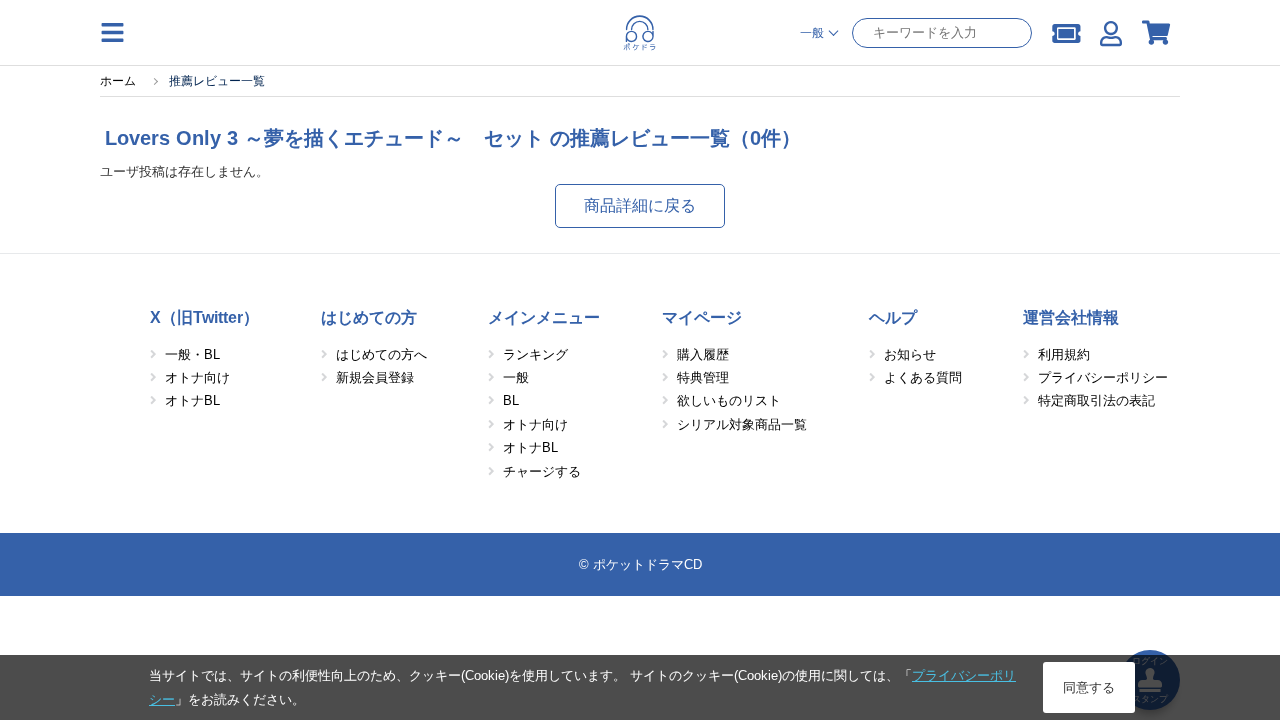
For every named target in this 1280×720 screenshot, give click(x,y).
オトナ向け (197, 377)
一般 (516, 377)
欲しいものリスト (729, 400)
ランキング (535, 354)
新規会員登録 (375, 377)
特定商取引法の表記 (1096, 400)
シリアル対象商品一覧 (742, 424)
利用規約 (1064, 354)
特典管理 (703, 377)
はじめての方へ (381, 354)
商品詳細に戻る (640, 205)
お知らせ (910, 354)
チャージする (542, 471)
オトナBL (192, 400)
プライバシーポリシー (1103, 377)
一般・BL (192, 354)
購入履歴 (703, 354)
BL (511, 400)
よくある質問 (923, 377)
